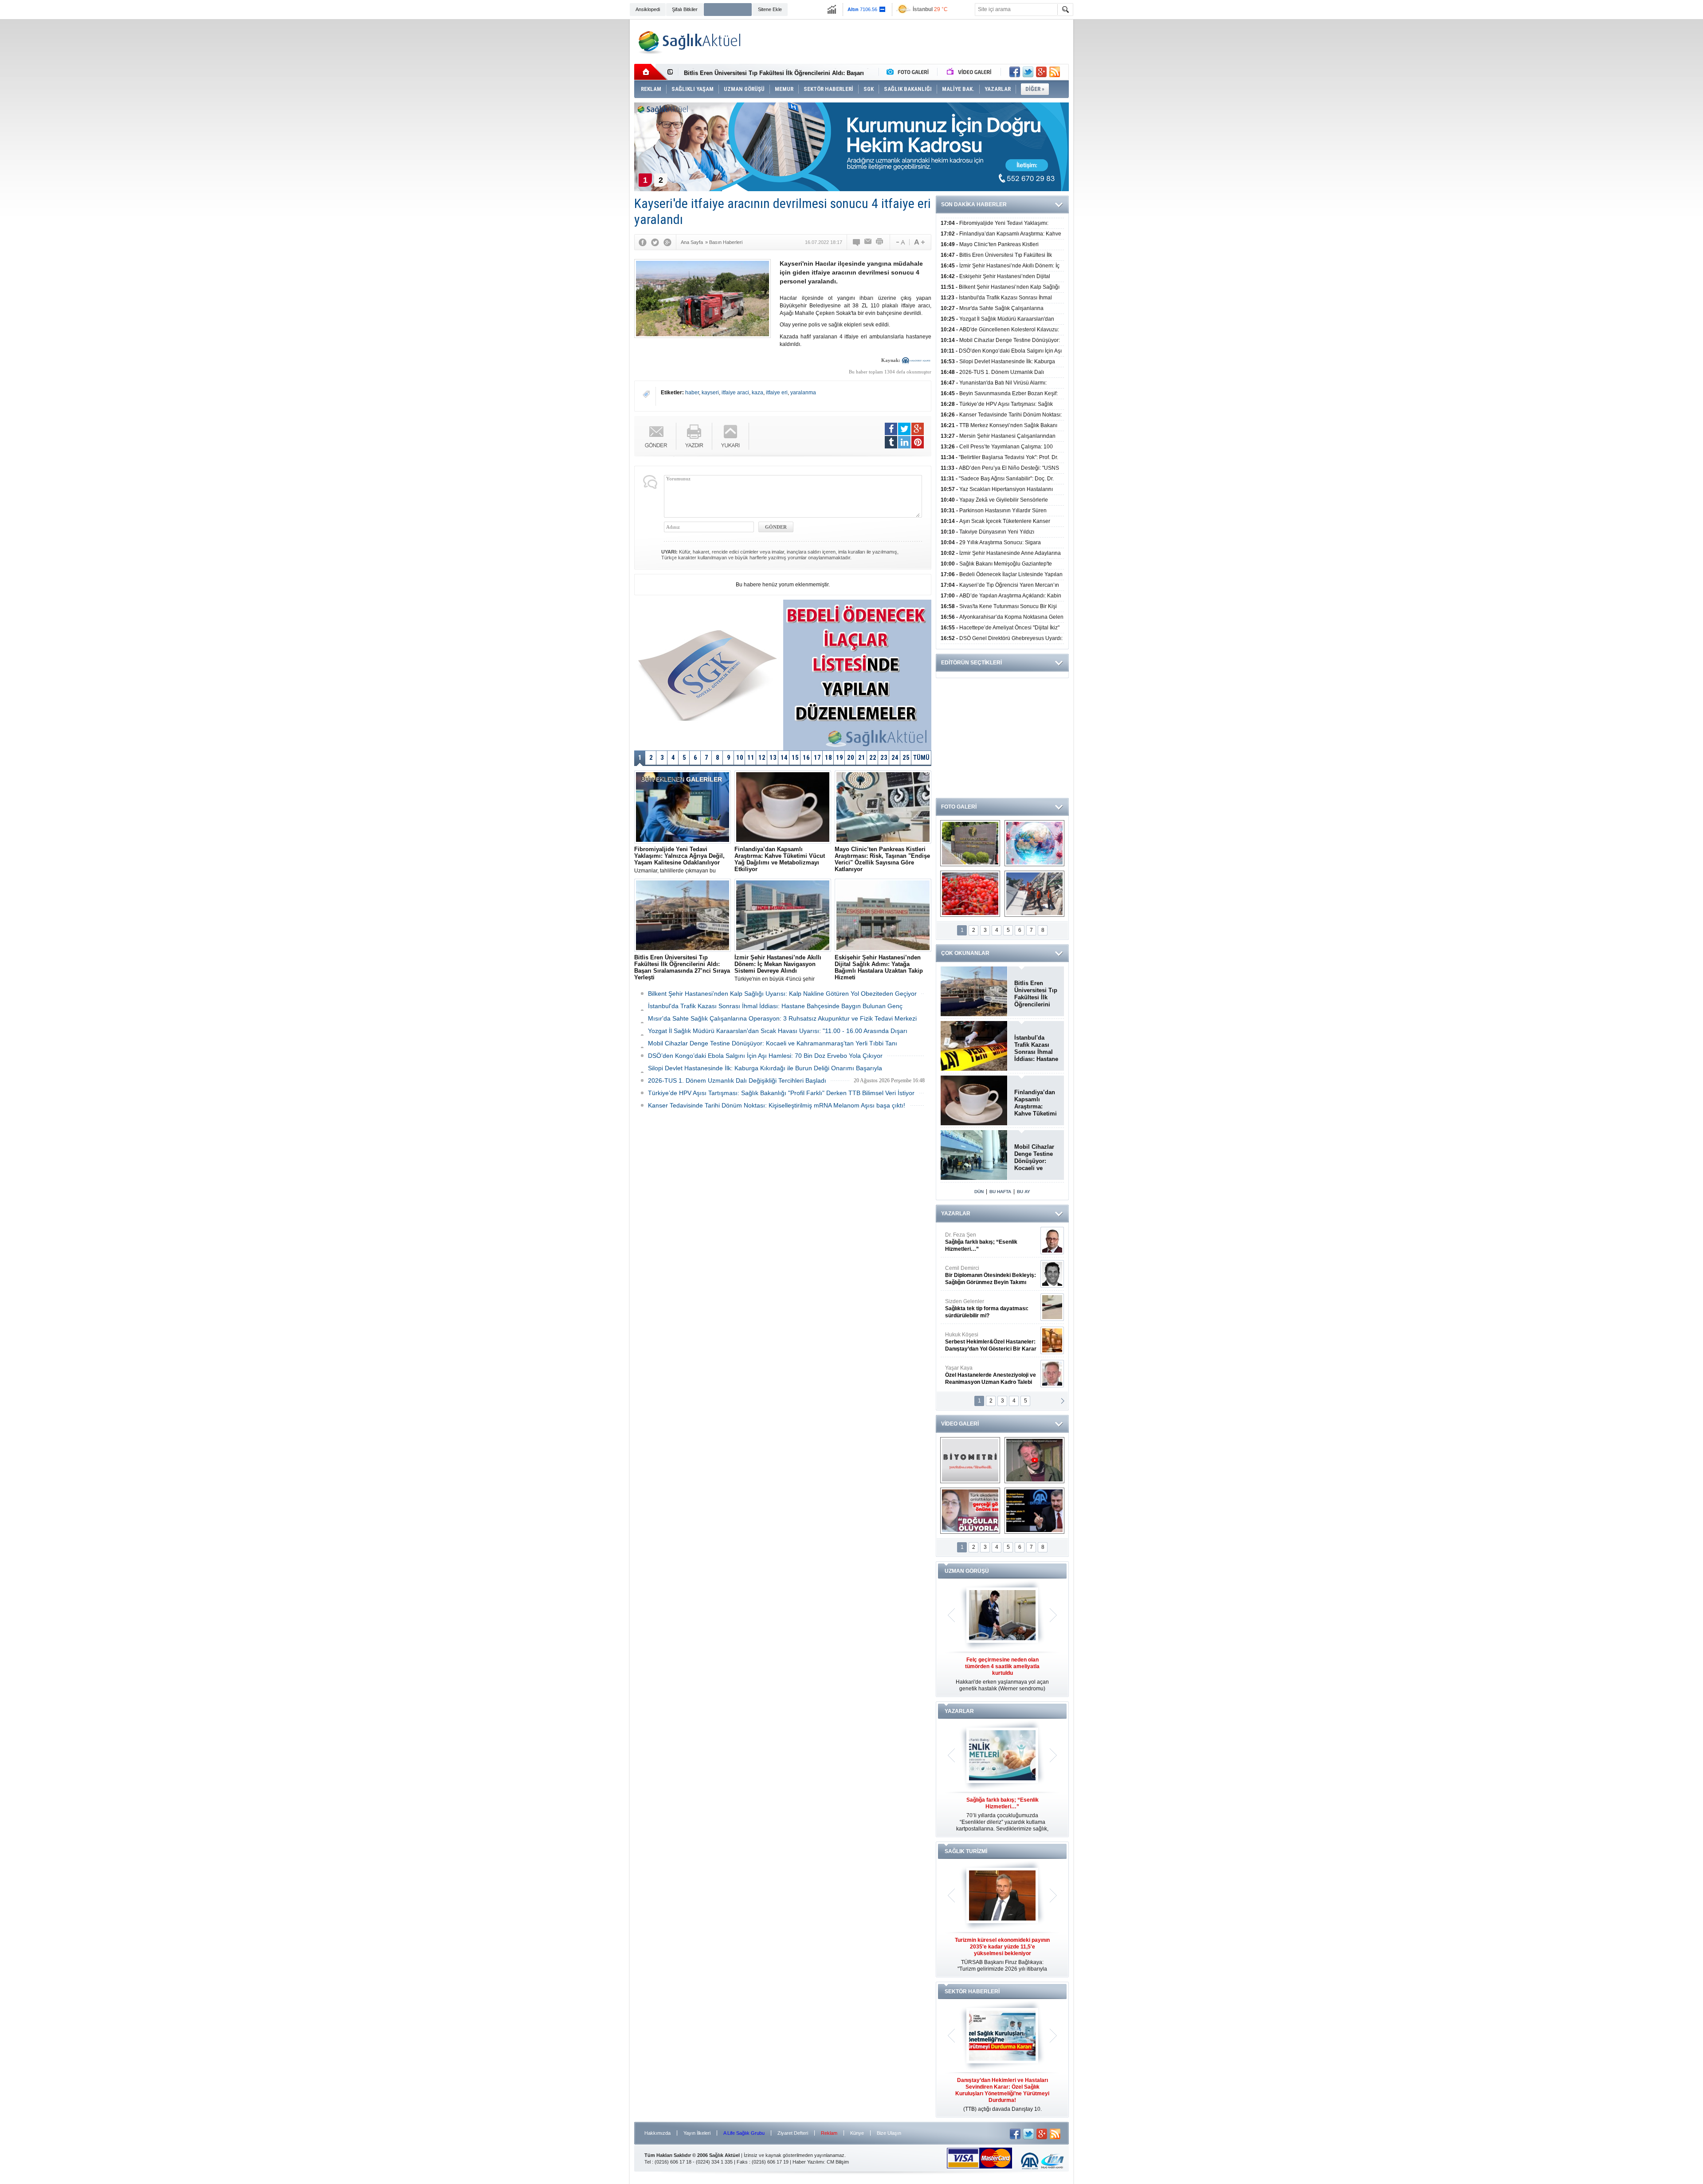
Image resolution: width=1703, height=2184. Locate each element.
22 (873, 758)
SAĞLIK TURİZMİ (966, 1851)
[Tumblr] (891, 442)
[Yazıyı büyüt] (919, 242)
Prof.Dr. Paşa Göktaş (981, 1375)
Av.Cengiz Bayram (984, 1275)
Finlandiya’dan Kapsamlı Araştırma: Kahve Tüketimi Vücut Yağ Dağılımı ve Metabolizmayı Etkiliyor (1036, 1103)
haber (692, 393)
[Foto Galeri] (910, 72)
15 (795, 758)
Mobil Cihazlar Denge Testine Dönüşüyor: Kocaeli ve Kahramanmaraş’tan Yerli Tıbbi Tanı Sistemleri (1036, 1158)
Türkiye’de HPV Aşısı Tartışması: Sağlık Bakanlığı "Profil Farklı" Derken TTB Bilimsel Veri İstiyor (781, 1093)
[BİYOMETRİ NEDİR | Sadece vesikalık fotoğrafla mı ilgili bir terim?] (970, 1460)
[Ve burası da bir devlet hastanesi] (970, 843)
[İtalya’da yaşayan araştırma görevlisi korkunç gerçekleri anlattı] (970, 1511)
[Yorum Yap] (857, 242)
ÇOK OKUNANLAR (965, 953)
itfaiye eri (777, 393)
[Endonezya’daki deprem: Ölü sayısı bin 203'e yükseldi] (1034, 894)
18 (828, 758)
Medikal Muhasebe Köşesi (991, 1308)
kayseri (710, 393)
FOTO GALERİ (959, 807)
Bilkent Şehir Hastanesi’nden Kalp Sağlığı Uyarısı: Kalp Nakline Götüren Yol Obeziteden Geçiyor (782, 994)
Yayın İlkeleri (697, 2133)
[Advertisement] (580, 156)
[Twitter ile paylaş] (1028, 72)
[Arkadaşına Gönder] (868, 242)
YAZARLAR (956, 1214)
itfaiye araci (735, 393)
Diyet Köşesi (984, 1338)
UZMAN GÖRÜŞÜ (967, 1571)
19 (840, 758)
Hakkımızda (657, 2133)
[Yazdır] (880, 242)
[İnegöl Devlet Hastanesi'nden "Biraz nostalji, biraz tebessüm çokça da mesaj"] (1034, 1460)
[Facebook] (643, 242)
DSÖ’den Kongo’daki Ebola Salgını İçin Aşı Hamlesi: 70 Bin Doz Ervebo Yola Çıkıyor (765, 1056)
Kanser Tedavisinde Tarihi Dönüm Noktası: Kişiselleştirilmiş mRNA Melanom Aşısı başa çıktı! (777, 1105)
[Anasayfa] (651, 72)
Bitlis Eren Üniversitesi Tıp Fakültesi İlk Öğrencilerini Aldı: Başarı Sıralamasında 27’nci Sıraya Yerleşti (1036, 994)
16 (806, 758)
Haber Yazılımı (808, 2162)
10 (740, 758)
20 (851, 758)
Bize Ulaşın (889, 2133)
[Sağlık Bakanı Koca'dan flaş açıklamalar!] (1034, 1511)
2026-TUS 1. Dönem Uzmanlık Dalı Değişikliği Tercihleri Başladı (737, 1080)
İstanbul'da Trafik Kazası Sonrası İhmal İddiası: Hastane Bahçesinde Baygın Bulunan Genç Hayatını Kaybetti (1036, 1049)
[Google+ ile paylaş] (1041, 72)
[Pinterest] (918, 442)
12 (762, 758)
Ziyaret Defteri (793, 2133)
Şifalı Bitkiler (685, 9)
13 (773, 758)
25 (906, 758)
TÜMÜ (921, 758)
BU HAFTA (1000, 1192)
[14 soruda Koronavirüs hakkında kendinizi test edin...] (1034, 843)
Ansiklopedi (648, 9)
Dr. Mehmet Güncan (991, 1242)
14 (784, 758)
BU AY (1024, 1192)
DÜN (979, 1192)
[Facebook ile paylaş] (1015, 72)
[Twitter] (655, 242)
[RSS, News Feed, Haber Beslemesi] (1055, 72)
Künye (857, 2133)
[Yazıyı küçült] (900, 242)
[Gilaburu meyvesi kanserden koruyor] (970, 894)
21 (862, 758)
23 (884, 758)
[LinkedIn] (904, 442)
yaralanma (803, 393)
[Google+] (667, 242)
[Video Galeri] (970, 72)
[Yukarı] (731, 436)
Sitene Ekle (770, 9)
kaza (757, 393)
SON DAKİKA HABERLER (974, 204)
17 (817, 758)
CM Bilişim (838, 2162)
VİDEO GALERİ (960, 1424)
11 (751, 758)
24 (895, 758)
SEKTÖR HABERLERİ (972, 1992)
